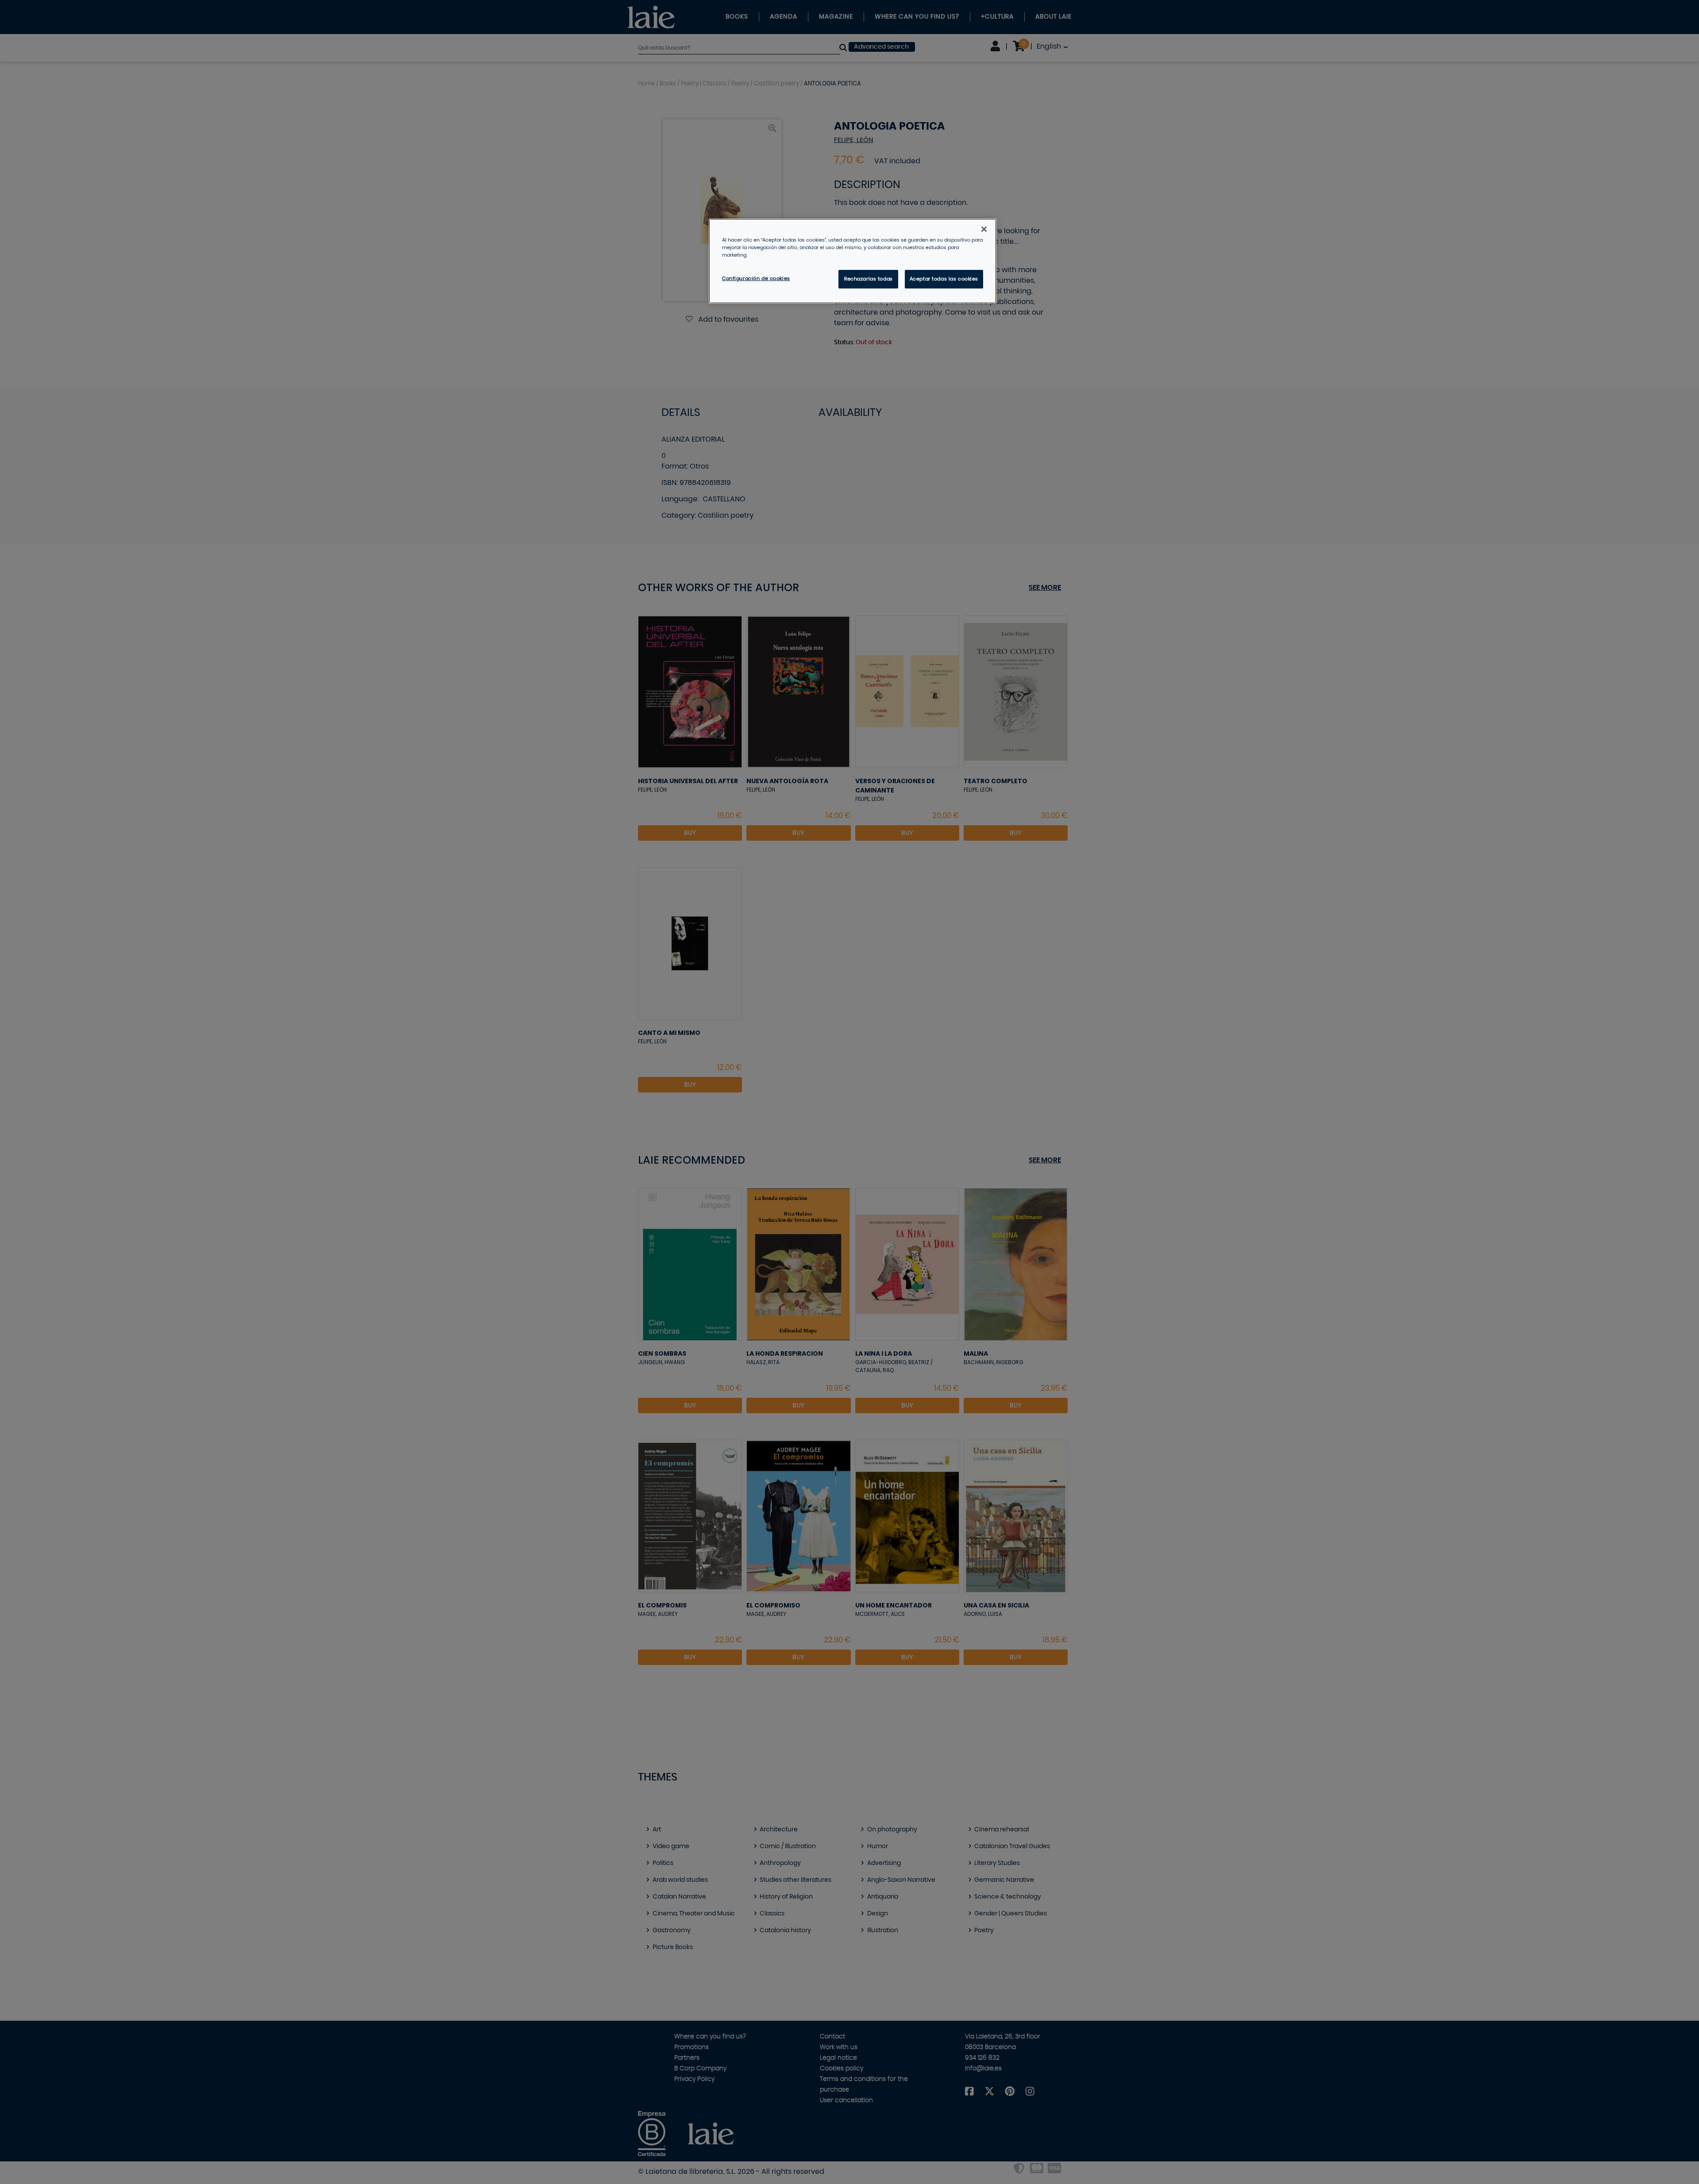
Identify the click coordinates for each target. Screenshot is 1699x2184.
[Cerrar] (984, 229)
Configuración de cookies (756, 279)
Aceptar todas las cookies (944, 279)
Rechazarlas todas (869, 279)
